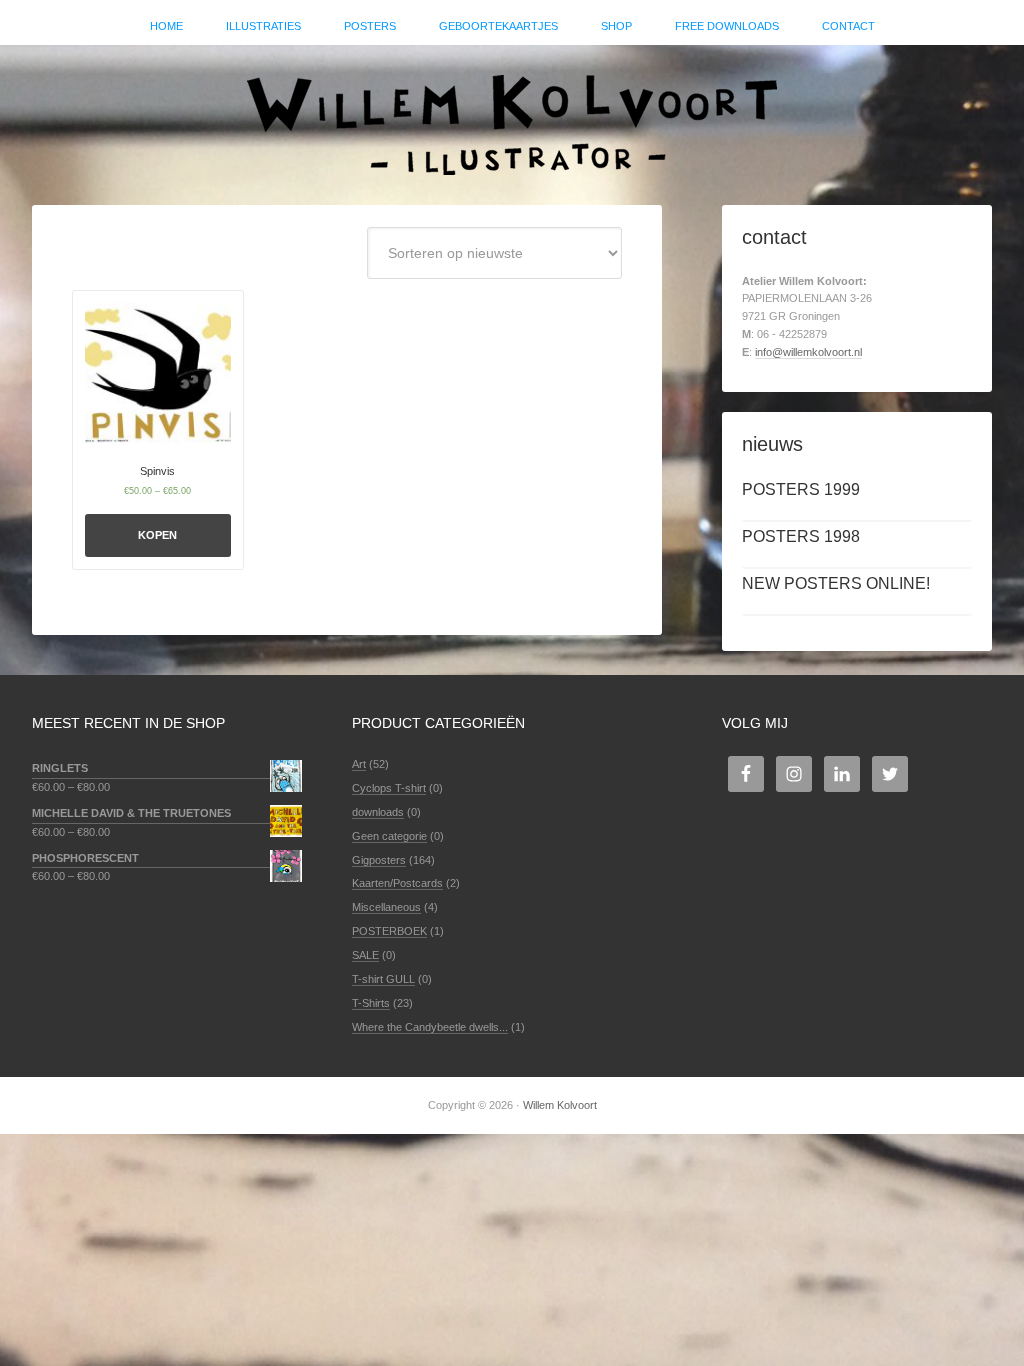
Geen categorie (389, 836)
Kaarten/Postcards (397, 883)
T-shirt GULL (383, 979)
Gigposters (379, 860)
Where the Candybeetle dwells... (430, 1027)
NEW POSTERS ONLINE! (836, 583)
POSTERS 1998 (801, 536)
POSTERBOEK (389, 931)
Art (359, 764)
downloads (378, 812)
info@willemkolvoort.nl (808, 352)
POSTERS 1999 (801, 489)
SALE (365, 955)
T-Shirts (371, 1003)
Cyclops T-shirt (389, 788)
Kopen (157, 535)
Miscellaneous (386, 907)
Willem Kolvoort (512, 115)
